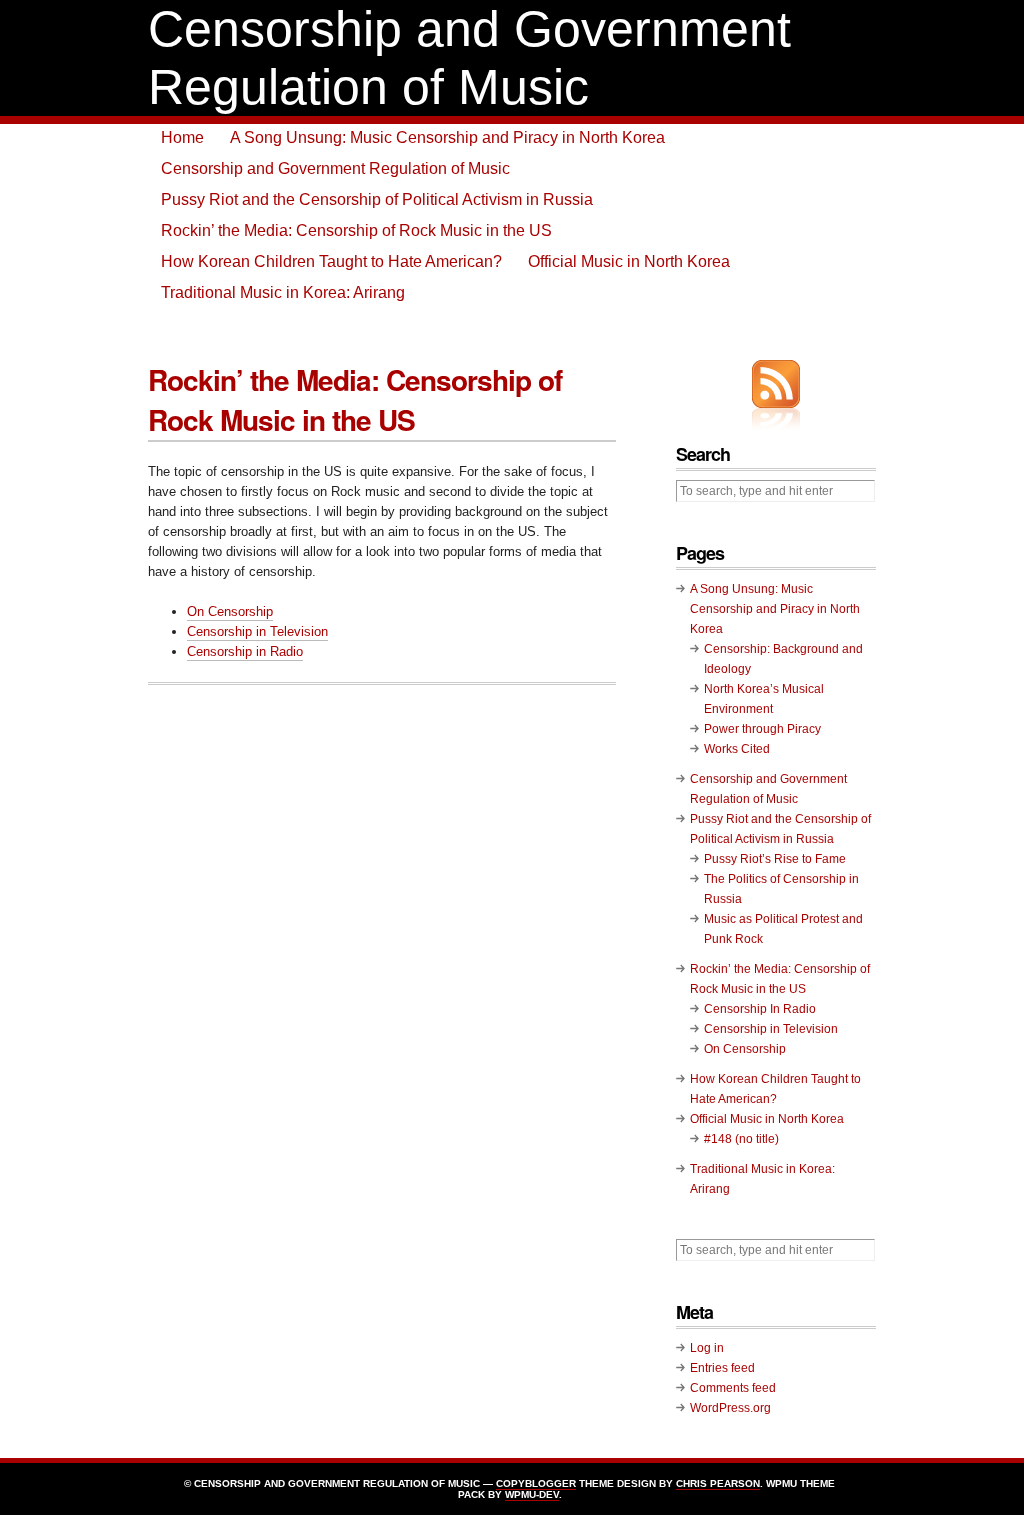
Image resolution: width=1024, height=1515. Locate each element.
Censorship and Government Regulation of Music (335, 168)
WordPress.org (730, 1408)
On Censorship (230, 611)
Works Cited (737, 749)
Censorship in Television (257, 631)
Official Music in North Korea (629, 261)
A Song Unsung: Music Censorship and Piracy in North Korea (447, 137)
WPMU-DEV (532, 1494)
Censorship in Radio (245, 651)
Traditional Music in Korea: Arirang (283, 292)
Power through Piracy (762, 729)
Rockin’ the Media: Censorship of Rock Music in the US (356, 230)
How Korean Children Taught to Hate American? (331, 261)
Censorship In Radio (760, 1009)
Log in (707, 1348)
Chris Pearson (718, 1483)
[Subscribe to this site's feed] (776, 384)
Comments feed (733, 1388)
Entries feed (722, 1368)
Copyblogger (536, 1483)
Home (182, 137)
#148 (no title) (741, 1139)
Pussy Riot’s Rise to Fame (775, 859)
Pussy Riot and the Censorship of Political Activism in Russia (377, 199)
